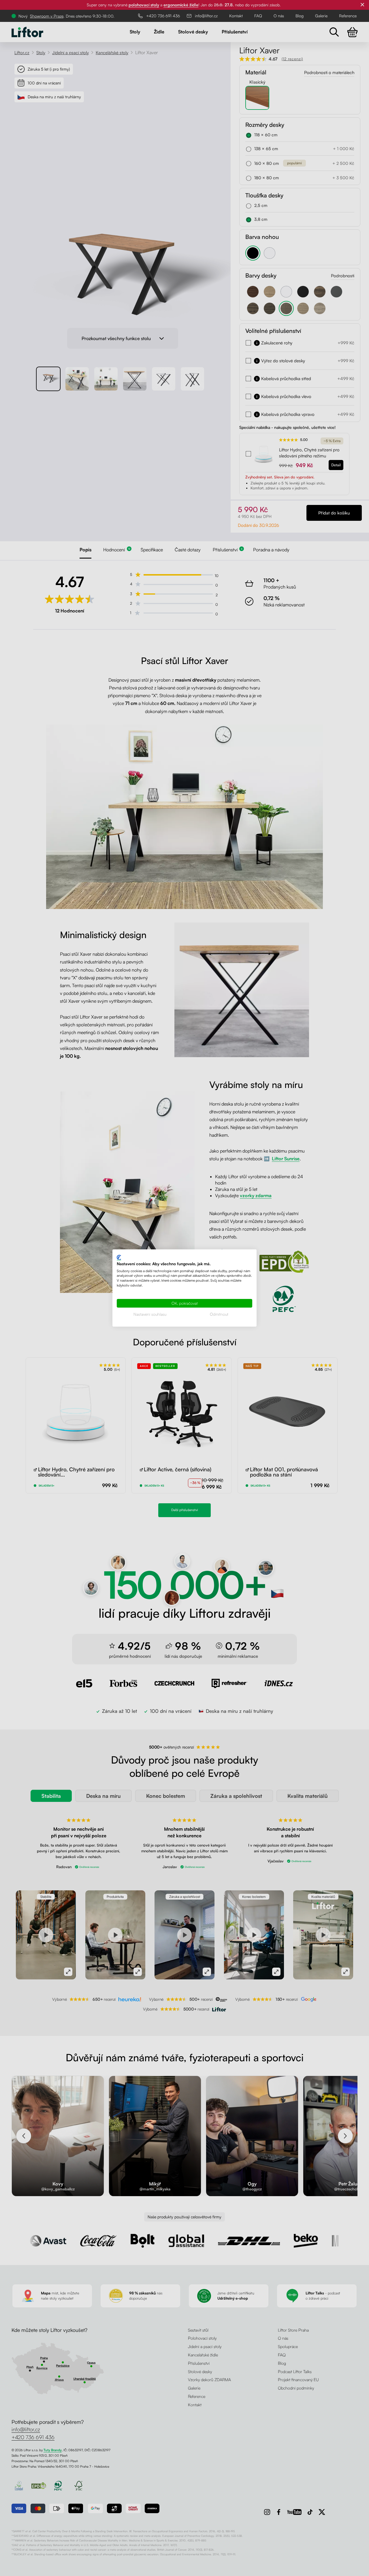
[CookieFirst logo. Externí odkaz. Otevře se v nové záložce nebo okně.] (119, 1258)
